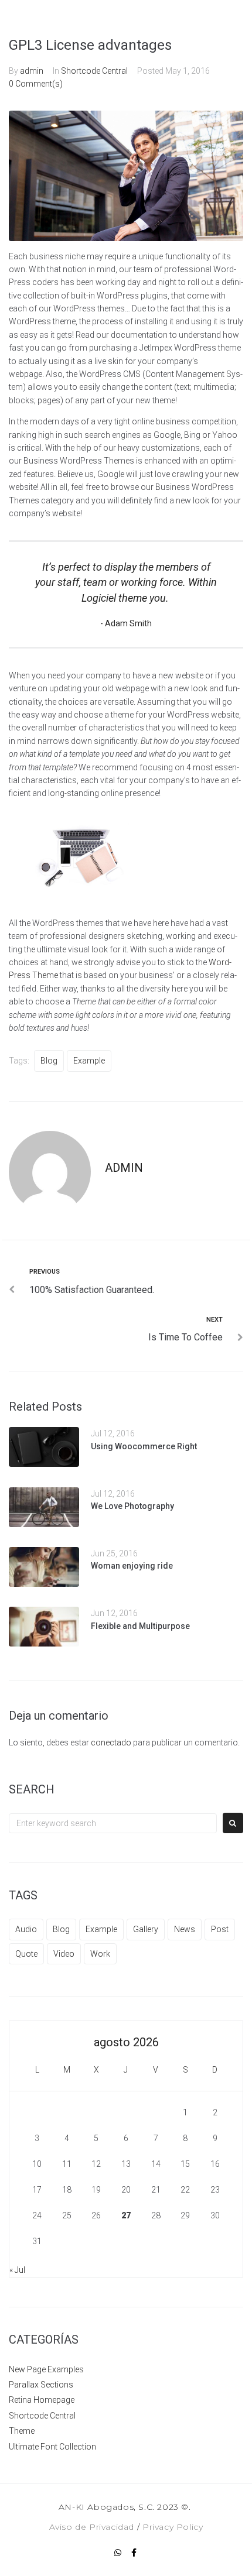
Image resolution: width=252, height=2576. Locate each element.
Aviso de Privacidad (92, 2527)
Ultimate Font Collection (52, 2447)
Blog (49, 1061)
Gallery (146, 1929)
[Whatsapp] (118, 2553)
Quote (26, 1954)
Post (220, 1929)
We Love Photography (132, 1506)
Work (100, 1954)
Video (64, 1954)
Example (89, 1061)
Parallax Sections (41, 2385)
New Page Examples (46, 2369)
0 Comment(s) (36, 84)
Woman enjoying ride (132, 1566)
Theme (22, 2431)
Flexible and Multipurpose (140, 1626)
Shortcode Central (94, 71)
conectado (111, 1743)
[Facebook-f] (134, 2553)
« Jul (17, 2270)
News (185, 1929)
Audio (26, 1929)
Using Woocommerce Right (144, 1446)
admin (32, 71)
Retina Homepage (42, 2400)
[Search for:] (113, 1823)
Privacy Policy (173, 2527)
